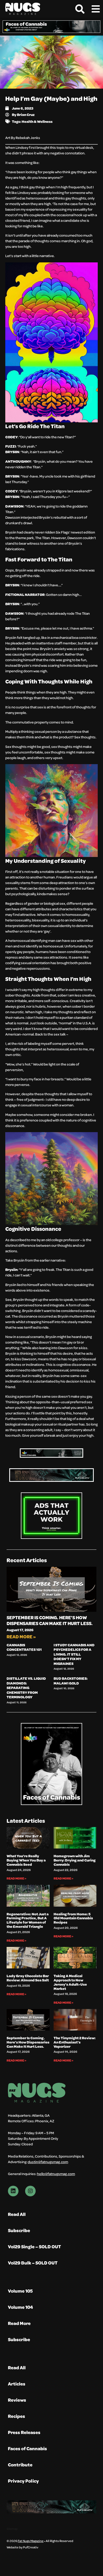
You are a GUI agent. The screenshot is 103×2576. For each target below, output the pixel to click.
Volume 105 (20, 2291)
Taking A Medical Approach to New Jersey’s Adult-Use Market (70, 1982)
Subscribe (19, 2230)
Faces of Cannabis (27, 2449)
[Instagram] (30, 2191)
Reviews (17, 2400)
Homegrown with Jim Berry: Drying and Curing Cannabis (75, 1860)
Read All (17, 2214)
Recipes (17, 2416)
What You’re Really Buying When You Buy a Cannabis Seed (26, 1860)
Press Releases (24, 2432)
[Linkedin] (13, 2191)
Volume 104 (20, 2307)
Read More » (21, 1637)
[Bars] (96, 9)
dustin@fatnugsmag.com (48, 2162)
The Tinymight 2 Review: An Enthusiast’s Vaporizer (75, 2042)
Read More (19, 2323)
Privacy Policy (23, 2481)
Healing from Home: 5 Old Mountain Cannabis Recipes (73, 1918)
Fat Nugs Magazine (31, 2541)
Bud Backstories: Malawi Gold (71, 1681)
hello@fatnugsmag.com (56, 2174)
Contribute (20, 2465)
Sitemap (12, 2529)
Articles (17, 2384)
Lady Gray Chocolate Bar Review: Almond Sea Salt (28, 1978)
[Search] (80, 9)
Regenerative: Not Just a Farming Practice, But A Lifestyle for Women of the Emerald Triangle (28, 1920)
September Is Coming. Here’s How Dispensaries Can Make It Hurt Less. (50, 1620)
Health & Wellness (37, 121)
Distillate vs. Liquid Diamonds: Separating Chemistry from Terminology (26, 1688)
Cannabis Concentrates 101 (24, 1647)
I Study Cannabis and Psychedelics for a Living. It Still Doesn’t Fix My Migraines (74, 1654)
